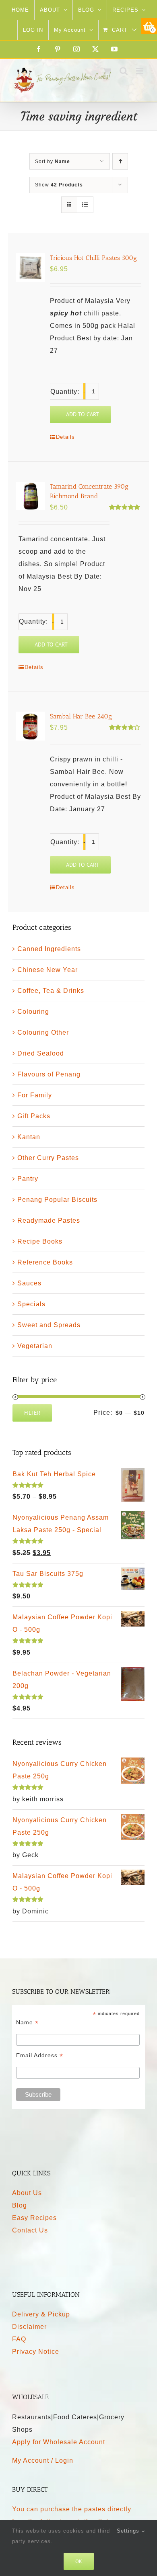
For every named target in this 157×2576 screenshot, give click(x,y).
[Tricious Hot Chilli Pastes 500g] (30, 267)
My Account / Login (43, 2460)
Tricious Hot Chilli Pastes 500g (93, 258)
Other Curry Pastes (48, 1158)
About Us (27, 2193)
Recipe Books (40, 1241)
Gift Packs (34, 1116)
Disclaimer (29, 2327)
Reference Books (45, 1262)
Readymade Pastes (49, 1220)
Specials (31, 1304)
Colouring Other (43, 1032)
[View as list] (85, 205)
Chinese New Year (48, 970)
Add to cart (83, 414)
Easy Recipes (34, 2218)
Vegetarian (35, 1346)
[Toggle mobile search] (124, 71)
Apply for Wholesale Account (59, 2442)
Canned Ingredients (49, 949)
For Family (35, 1095)
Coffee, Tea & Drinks (51, 991)
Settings (129, 2531)
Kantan (29, 1137)
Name (27, 2023)
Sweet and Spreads (49, 1325)
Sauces (29, 1283)
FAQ (19, 2339)
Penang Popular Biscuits (57, 1200)
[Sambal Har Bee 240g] (30, 726)
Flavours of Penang (49, 1074)
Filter (32, 1413)
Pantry (28, 1179)
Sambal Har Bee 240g (81, 716)
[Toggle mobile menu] (140, 71)
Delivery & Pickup (41, 2314)
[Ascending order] (120, 161)
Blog (20, 2205)
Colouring (33, 1012)
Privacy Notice (36, 2352)
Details (65, 437)
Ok (79, 2561)
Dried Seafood (41, 1053)
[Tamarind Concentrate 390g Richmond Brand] (30, 496)
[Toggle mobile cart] (107, 71)
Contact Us (30, 2230)
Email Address (40, 2055)
